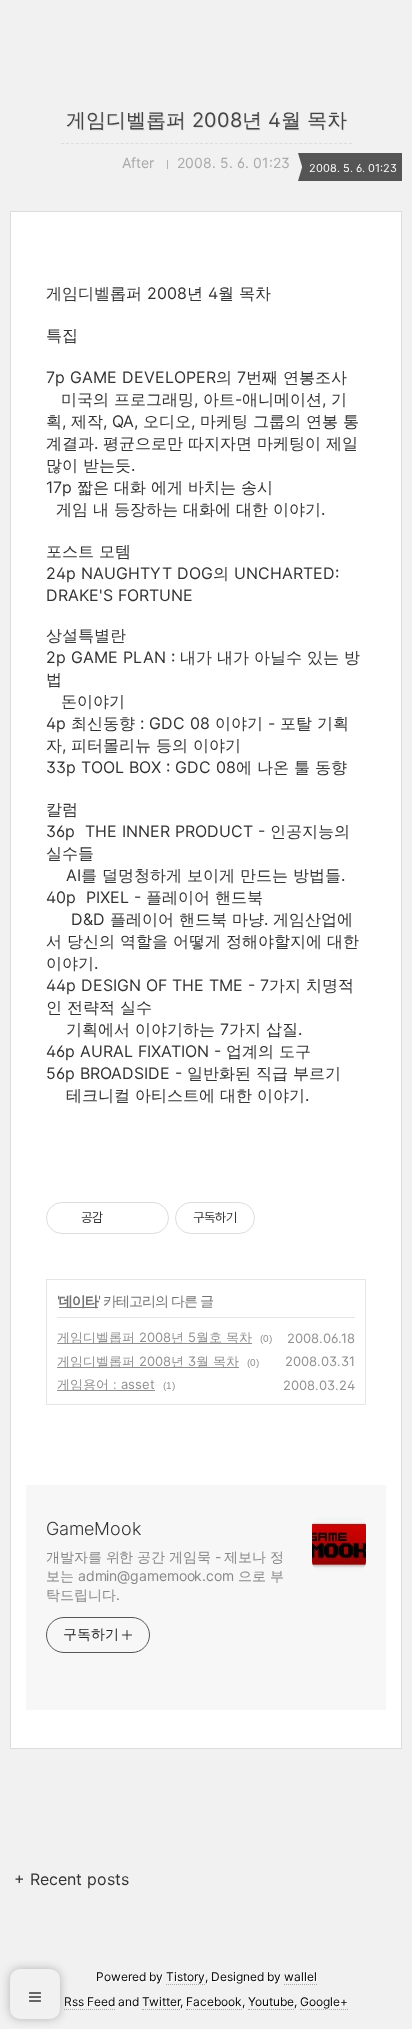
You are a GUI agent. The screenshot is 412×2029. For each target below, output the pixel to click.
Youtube (271, 2001)
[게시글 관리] (146, 1218)
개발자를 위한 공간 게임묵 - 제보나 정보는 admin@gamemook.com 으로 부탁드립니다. (165, 1575)
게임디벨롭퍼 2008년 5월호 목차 (154, 1337)
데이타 (78, 1300)
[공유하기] (121, 1218)
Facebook (214, 2001)
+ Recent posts (71, 1879)
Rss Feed (89, 2001)
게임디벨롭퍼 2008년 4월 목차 (206, 120)
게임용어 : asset (106, 1384)
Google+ (324, 2001)
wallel (300, 1976)
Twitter (161, 2001)
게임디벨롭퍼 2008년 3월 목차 (148, 1361)
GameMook (93, 1528)
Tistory (185, 1976)
